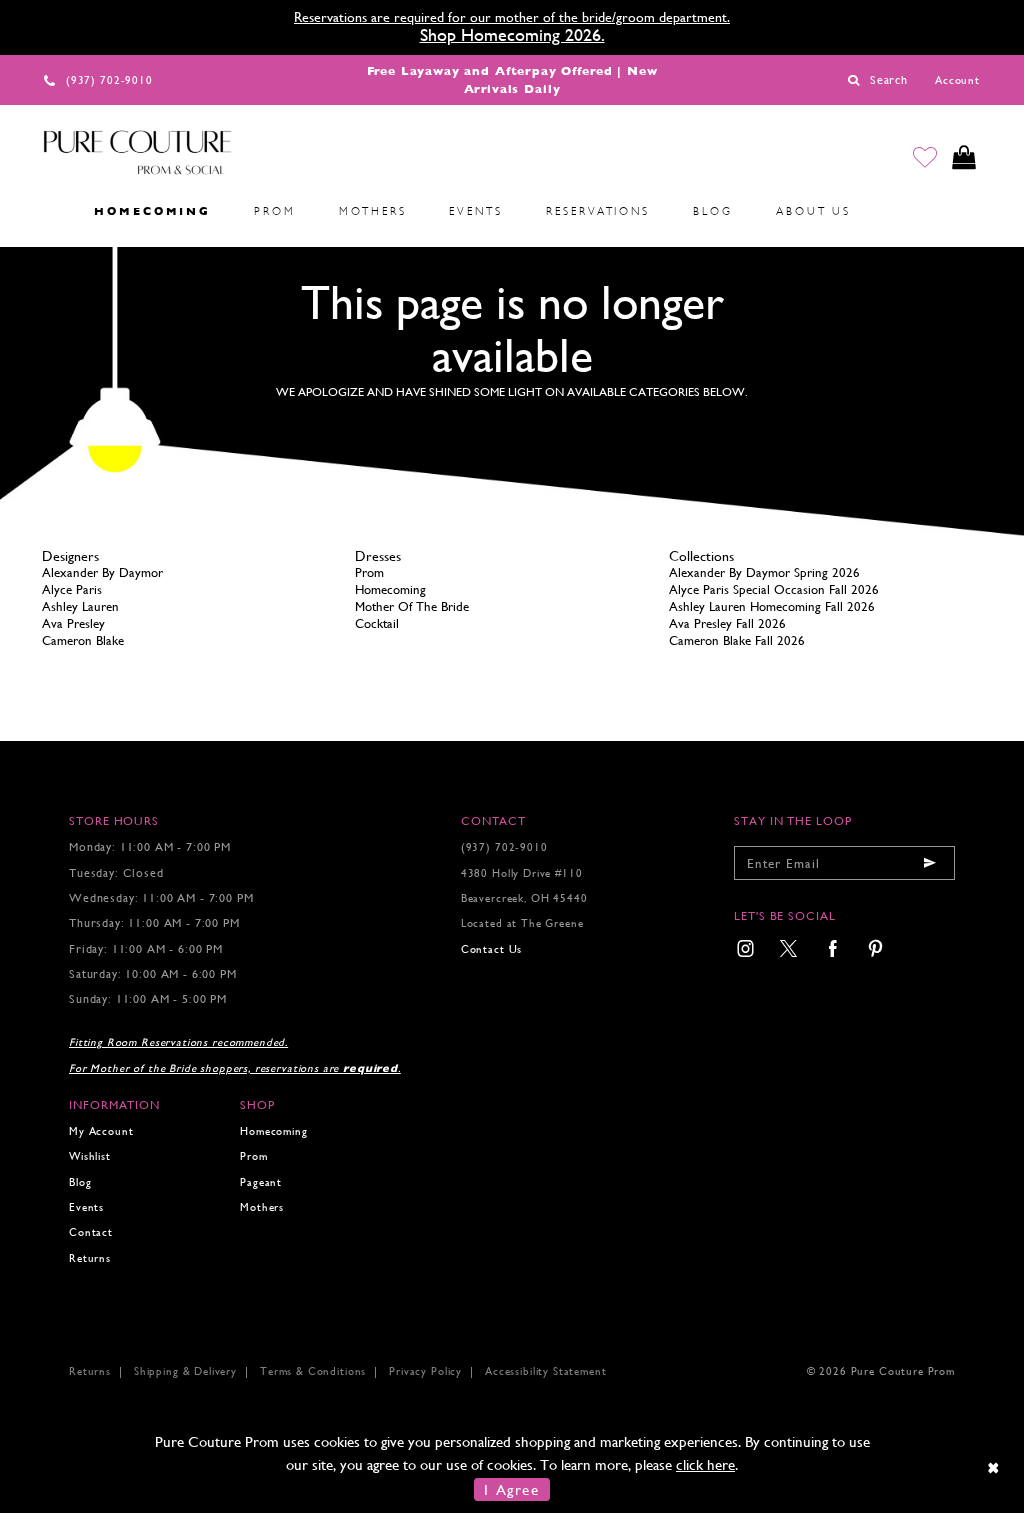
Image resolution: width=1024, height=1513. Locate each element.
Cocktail (377, 623)
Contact (91, 1232)
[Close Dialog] (994, 1467)
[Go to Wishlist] (925, 158)
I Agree (511, 1489)
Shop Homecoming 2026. (512, 34)
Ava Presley (73, 623)
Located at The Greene (522, 923)
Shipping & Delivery (185, 1371)
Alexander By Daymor (102, 572)
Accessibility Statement (545, 1371)
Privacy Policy (425, 1371)
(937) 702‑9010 (504, 847)
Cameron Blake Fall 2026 (737, 640)
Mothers (262, 1207)
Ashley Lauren (80, 606)
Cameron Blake (83, 640)
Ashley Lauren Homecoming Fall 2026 (772, 606)
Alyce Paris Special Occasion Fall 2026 (774, 589)
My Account (101, 1131)
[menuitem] (51, 211)
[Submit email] (930, 863)
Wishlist (90, 1156)
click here (705, 1464)
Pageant (261, 1182)
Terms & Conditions (313, 1371)
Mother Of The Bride (412, 606)
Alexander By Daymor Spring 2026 (764, 572)
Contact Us (491, 949)
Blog (80, 1182)
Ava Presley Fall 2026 (727, 623)
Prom (369, 572)
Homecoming (390, 589)
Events (86, 1207)
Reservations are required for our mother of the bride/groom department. (512, 17)
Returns (90, 1258)
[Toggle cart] (964, 158)
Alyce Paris (72, 589)
